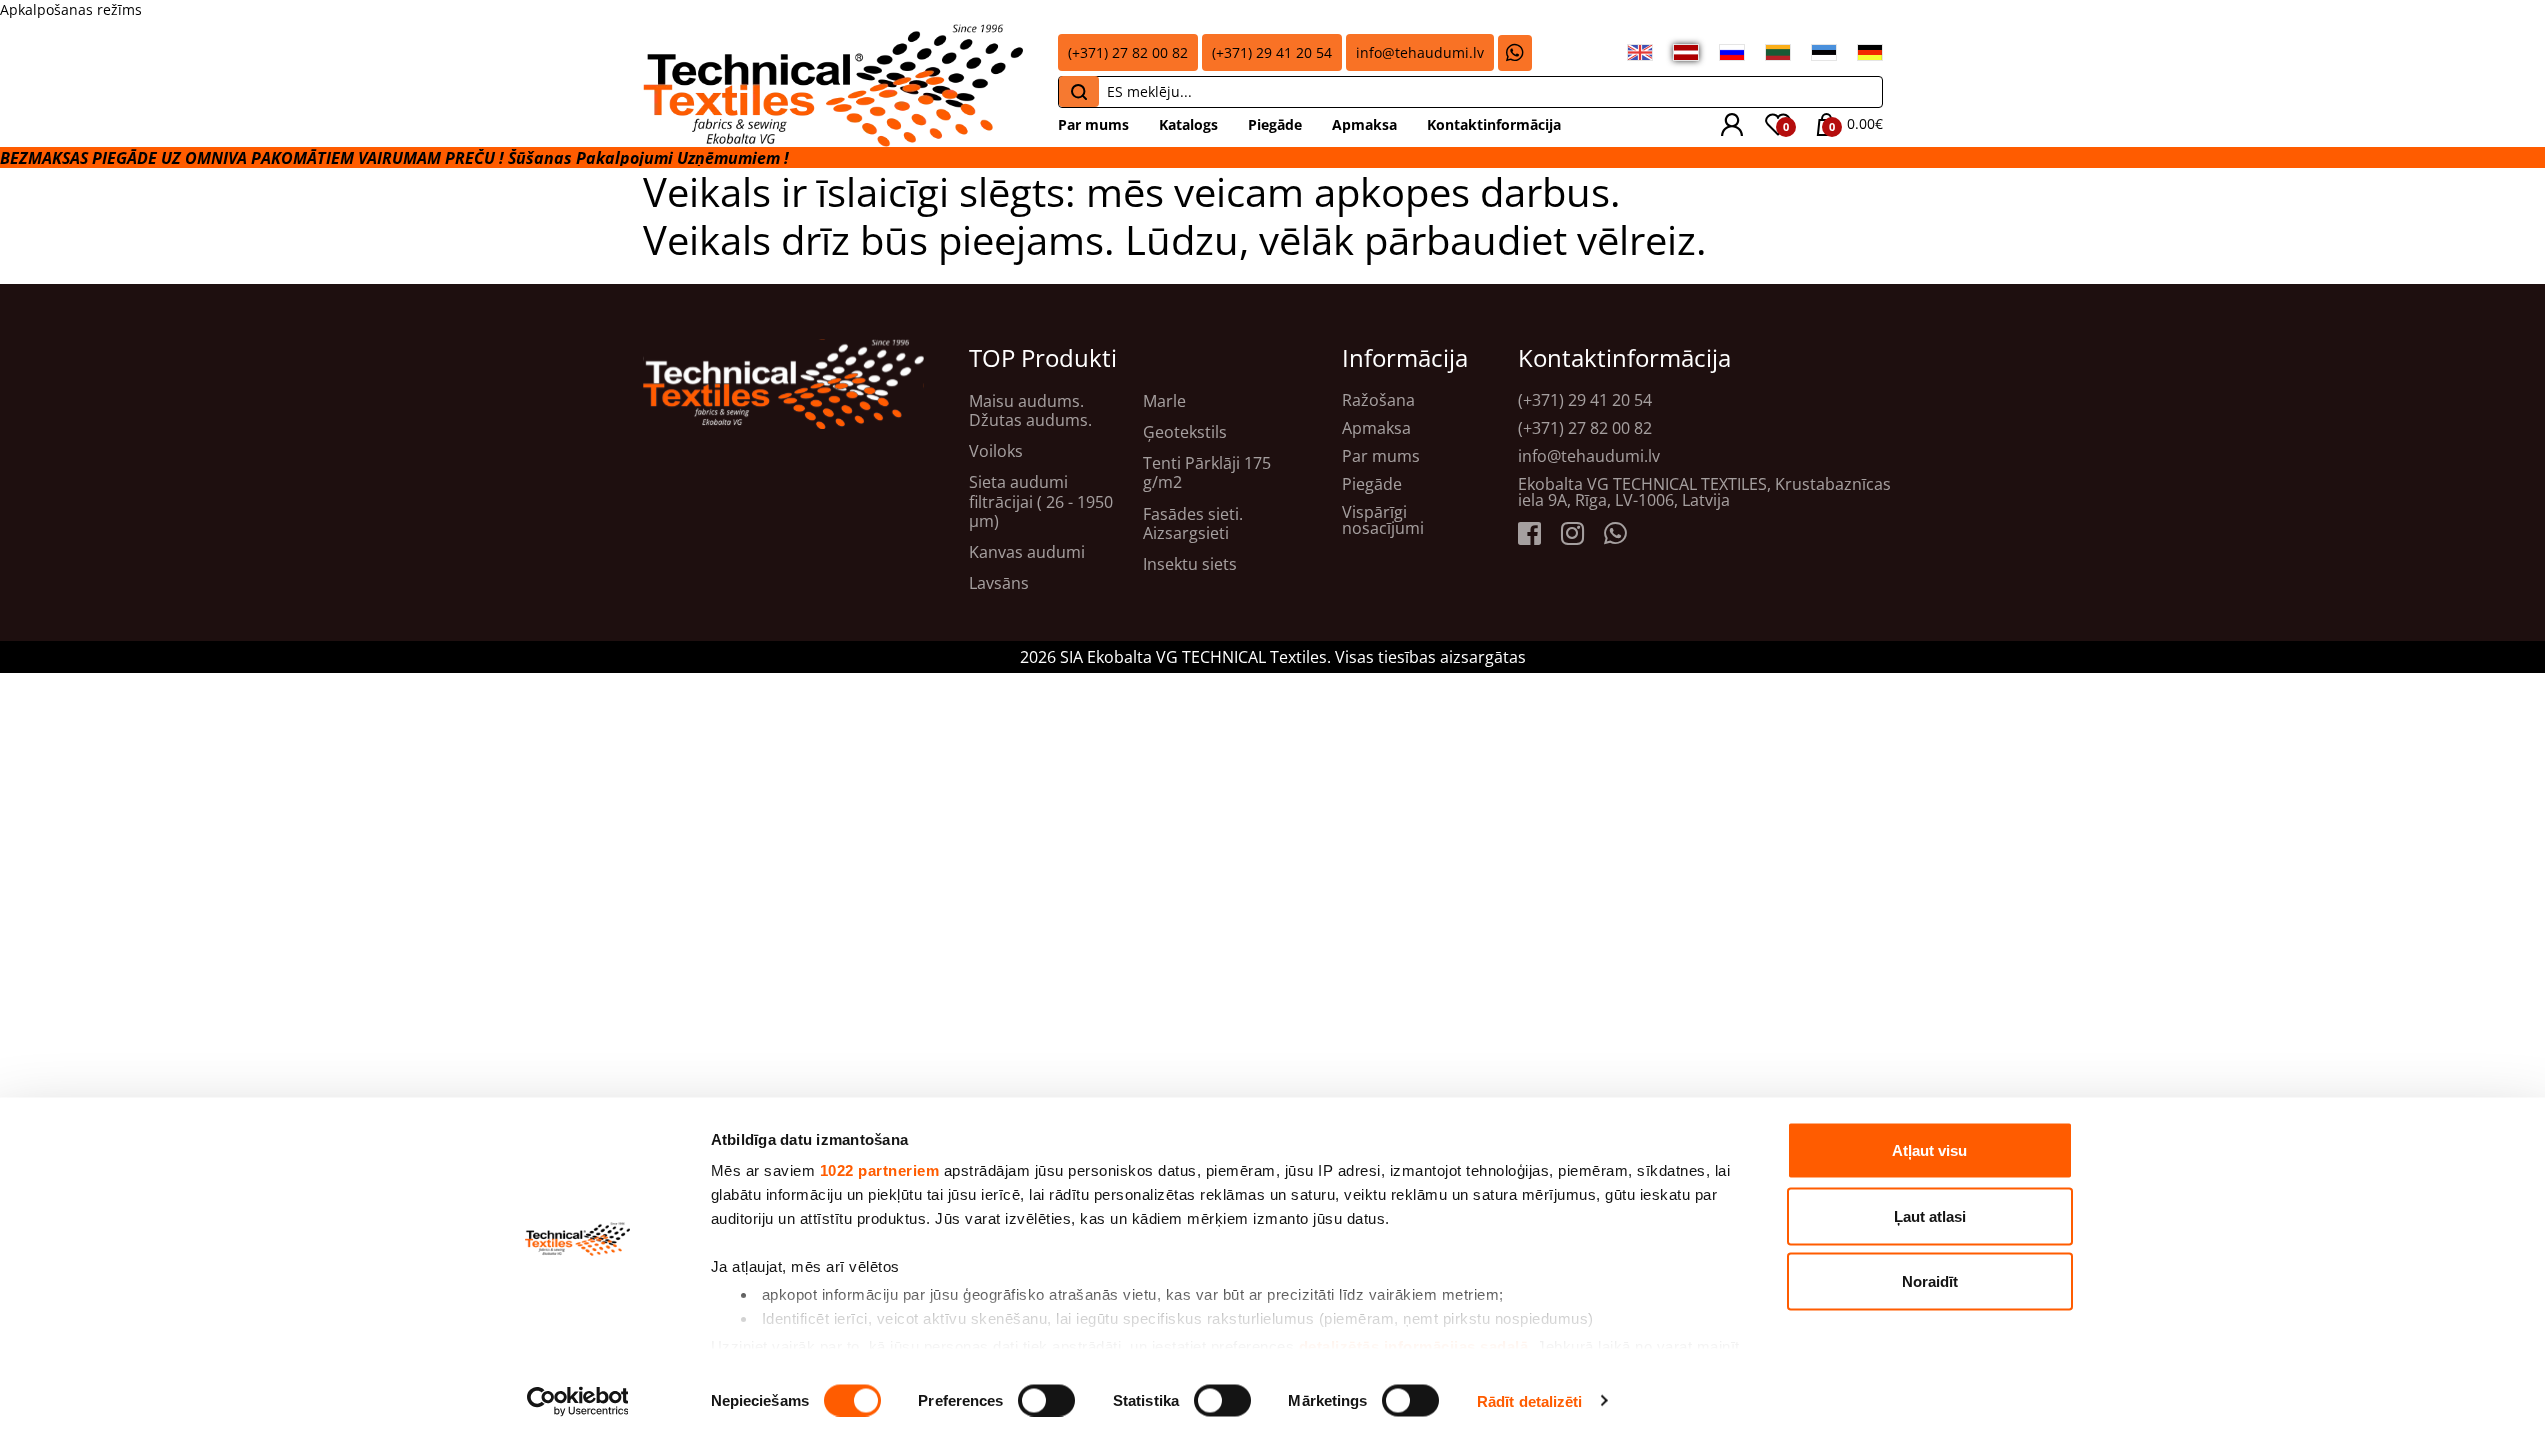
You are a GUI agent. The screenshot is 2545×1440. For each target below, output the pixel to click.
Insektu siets (1190, 564)
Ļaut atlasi (1930, 1215)
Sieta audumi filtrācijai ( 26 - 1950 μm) (1041, 502)
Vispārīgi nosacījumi (1383, 520)
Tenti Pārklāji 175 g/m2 (1207, 473)
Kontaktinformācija (1494, 124)
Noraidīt (1930, 1281)
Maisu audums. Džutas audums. (1030, 411)
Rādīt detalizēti (1530, 1400)
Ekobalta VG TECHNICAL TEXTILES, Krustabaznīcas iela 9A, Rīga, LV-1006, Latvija (1704, 492)
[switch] (1046, 1400)
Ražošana (1378, 400)
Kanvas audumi (1027, 552)
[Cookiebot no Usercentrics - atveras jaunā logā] (577, 1401)
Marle (1164, 401)
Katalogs (1188, 124)
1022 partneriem (880, 1170)
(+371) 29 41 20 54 (1272, 52)
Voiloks (996, 451)
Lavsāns (999, 583)
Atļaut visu (1929, 1150)
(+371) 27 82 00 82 (1128, 52)
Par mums (1093, 124)
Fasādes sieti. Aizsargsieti (1193, 524)
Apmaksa (1364, 124)
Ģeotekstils (1185, 432)
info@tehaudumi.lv (1420, 52)
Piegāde (1275, 124)
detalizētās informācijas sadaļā (1414, 1345)
